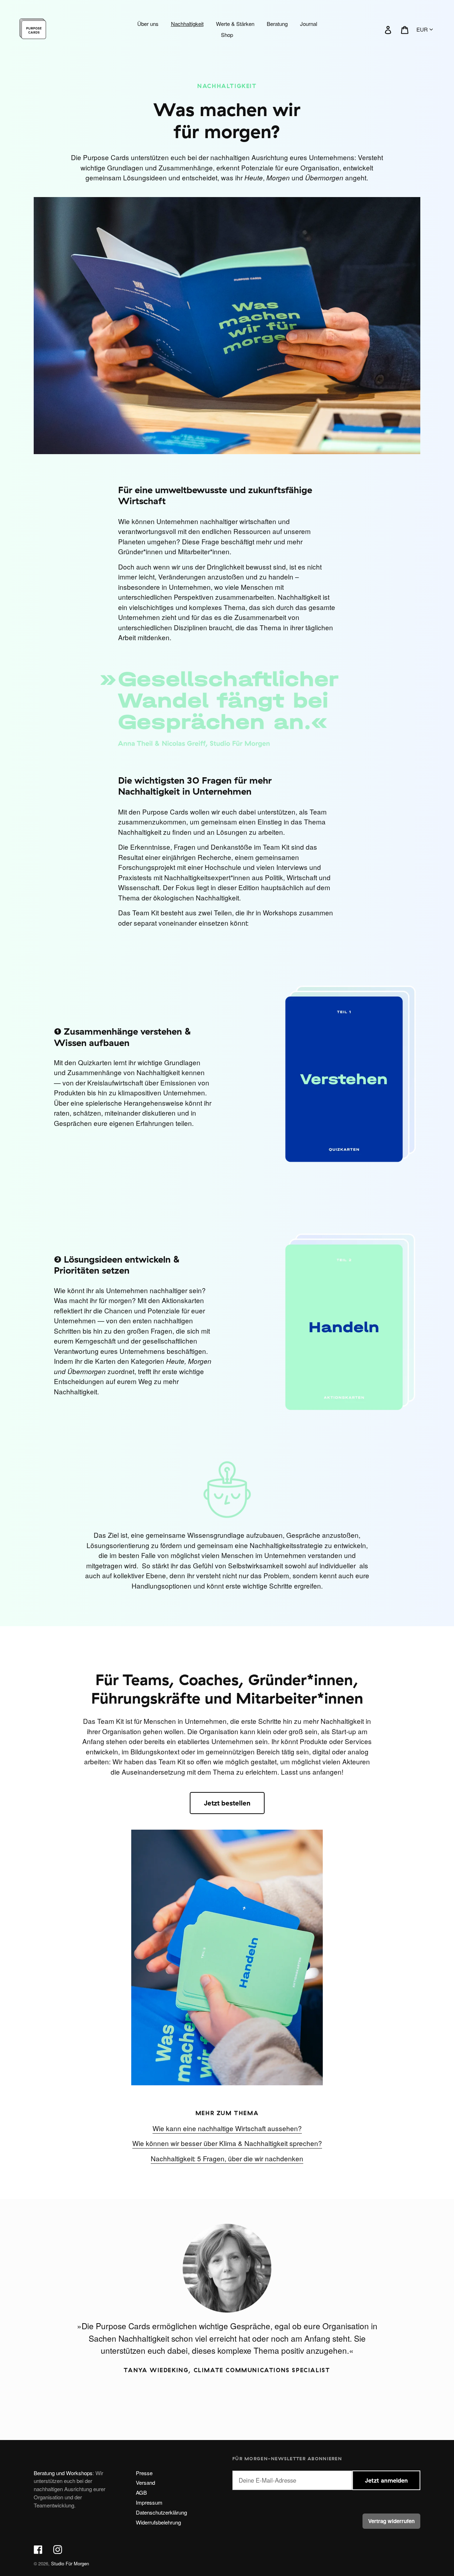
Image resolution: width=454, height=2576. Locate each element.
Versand (145, 2482)
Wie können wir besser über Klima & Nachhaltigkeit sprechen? (227, 2143)
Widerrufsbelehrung (158, 2522)
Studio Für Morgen (70, 2563)
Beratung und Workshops (63, 2473)
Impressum (149, 2502)
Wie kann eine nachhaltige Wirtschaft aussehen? (227, 2128)
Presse (144, 2473)
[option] (227, 2309)
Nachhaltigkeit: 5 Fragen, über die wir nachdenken (227, 2158)
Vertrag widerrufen (391, 2521)
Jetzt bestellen (227, 1803)
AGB (141, 2492)
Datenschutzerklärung (161, 2512)
